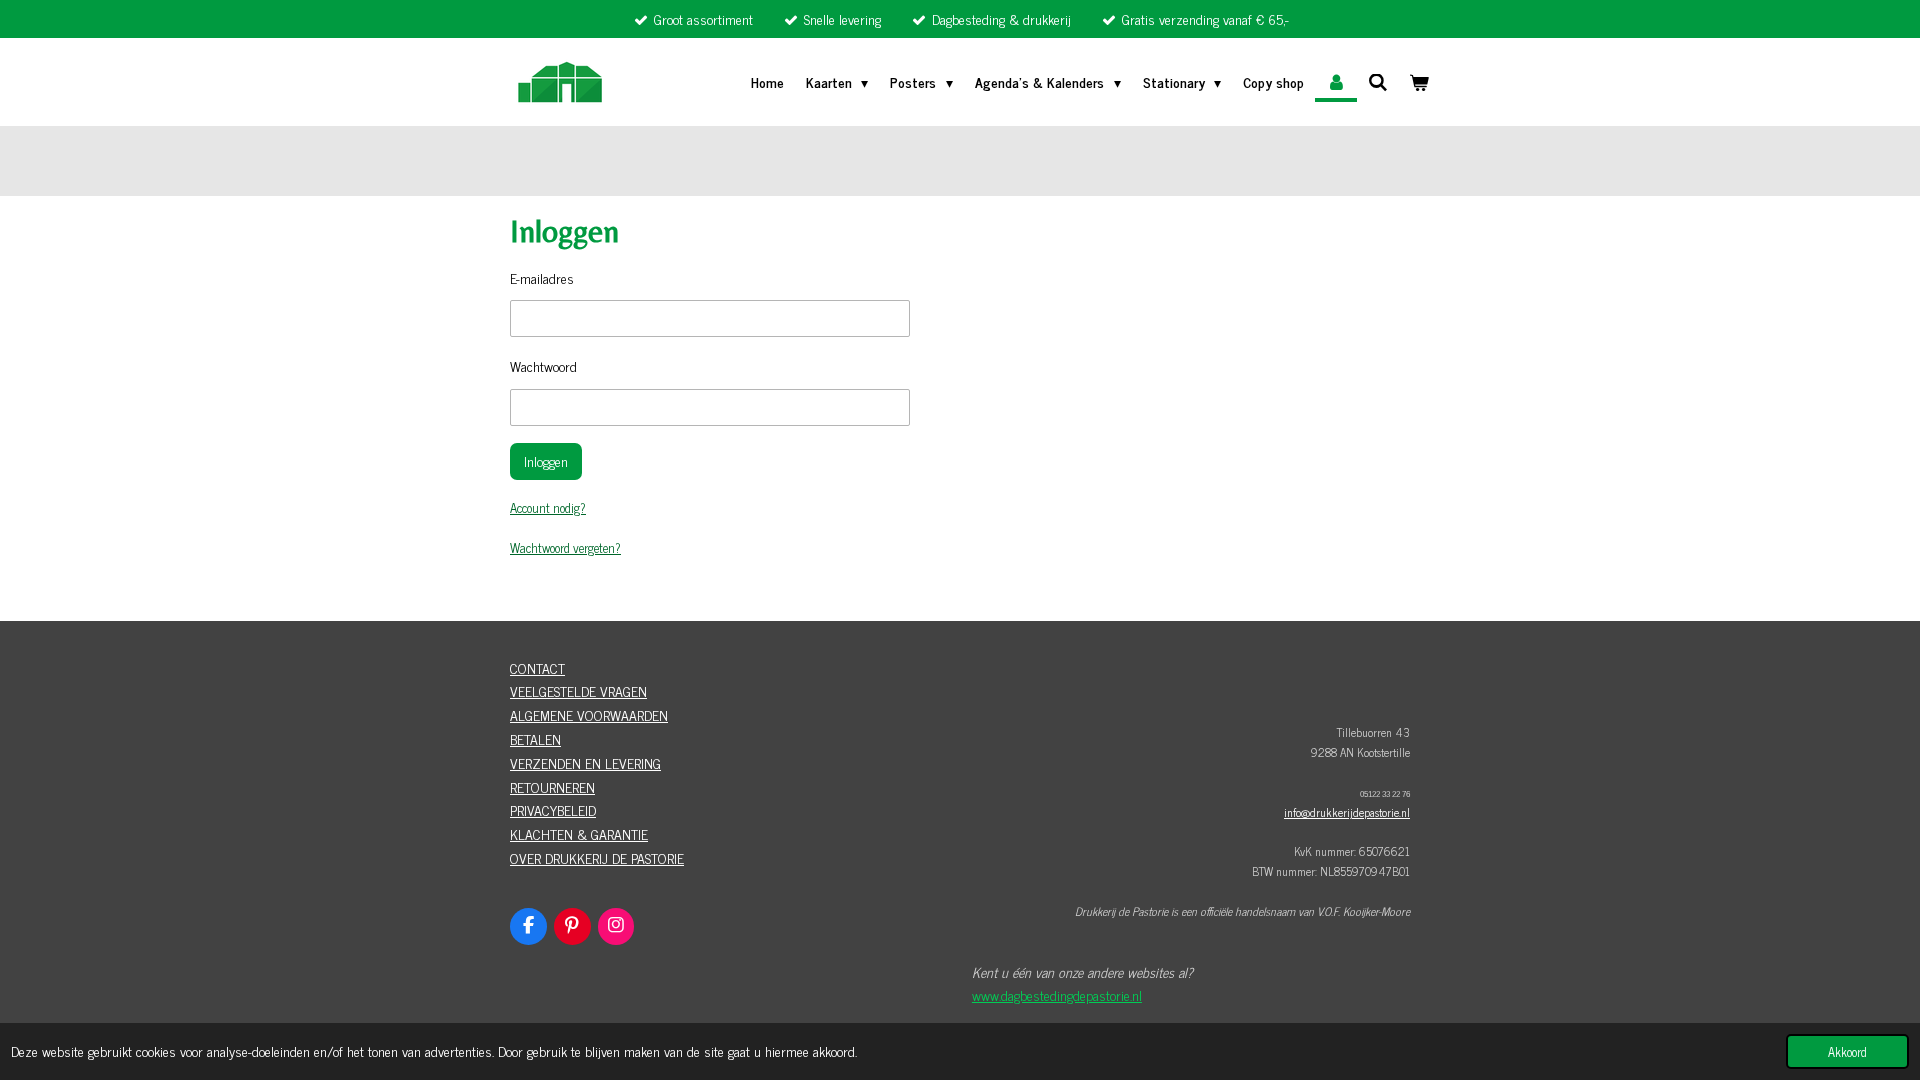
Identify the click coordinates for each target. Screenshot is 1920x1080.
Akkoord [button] (1847, 1051)
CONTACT (537, 667)
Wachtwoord (543, 365)
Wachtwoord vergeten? (565, 547)
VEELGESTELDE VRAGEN (578, 690)
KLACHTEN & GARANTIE (579, 833)
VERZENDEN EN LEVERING (585, 762)
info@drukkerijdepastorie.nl (1347, 812)
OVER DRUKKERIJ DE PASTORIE (597, 857)
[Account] (1336, 82)
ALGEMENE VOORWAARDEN (589, 714)
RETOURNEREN (552, 786)
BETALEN (535, 738)
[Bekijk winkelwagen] (1419, 82)
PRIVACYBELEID (553, 809)
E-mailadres (542, 277)
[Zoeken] (1378, 81)
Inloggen (546, 460)
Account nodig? (548, 507)
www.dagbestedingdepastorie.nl (1057, 994)
